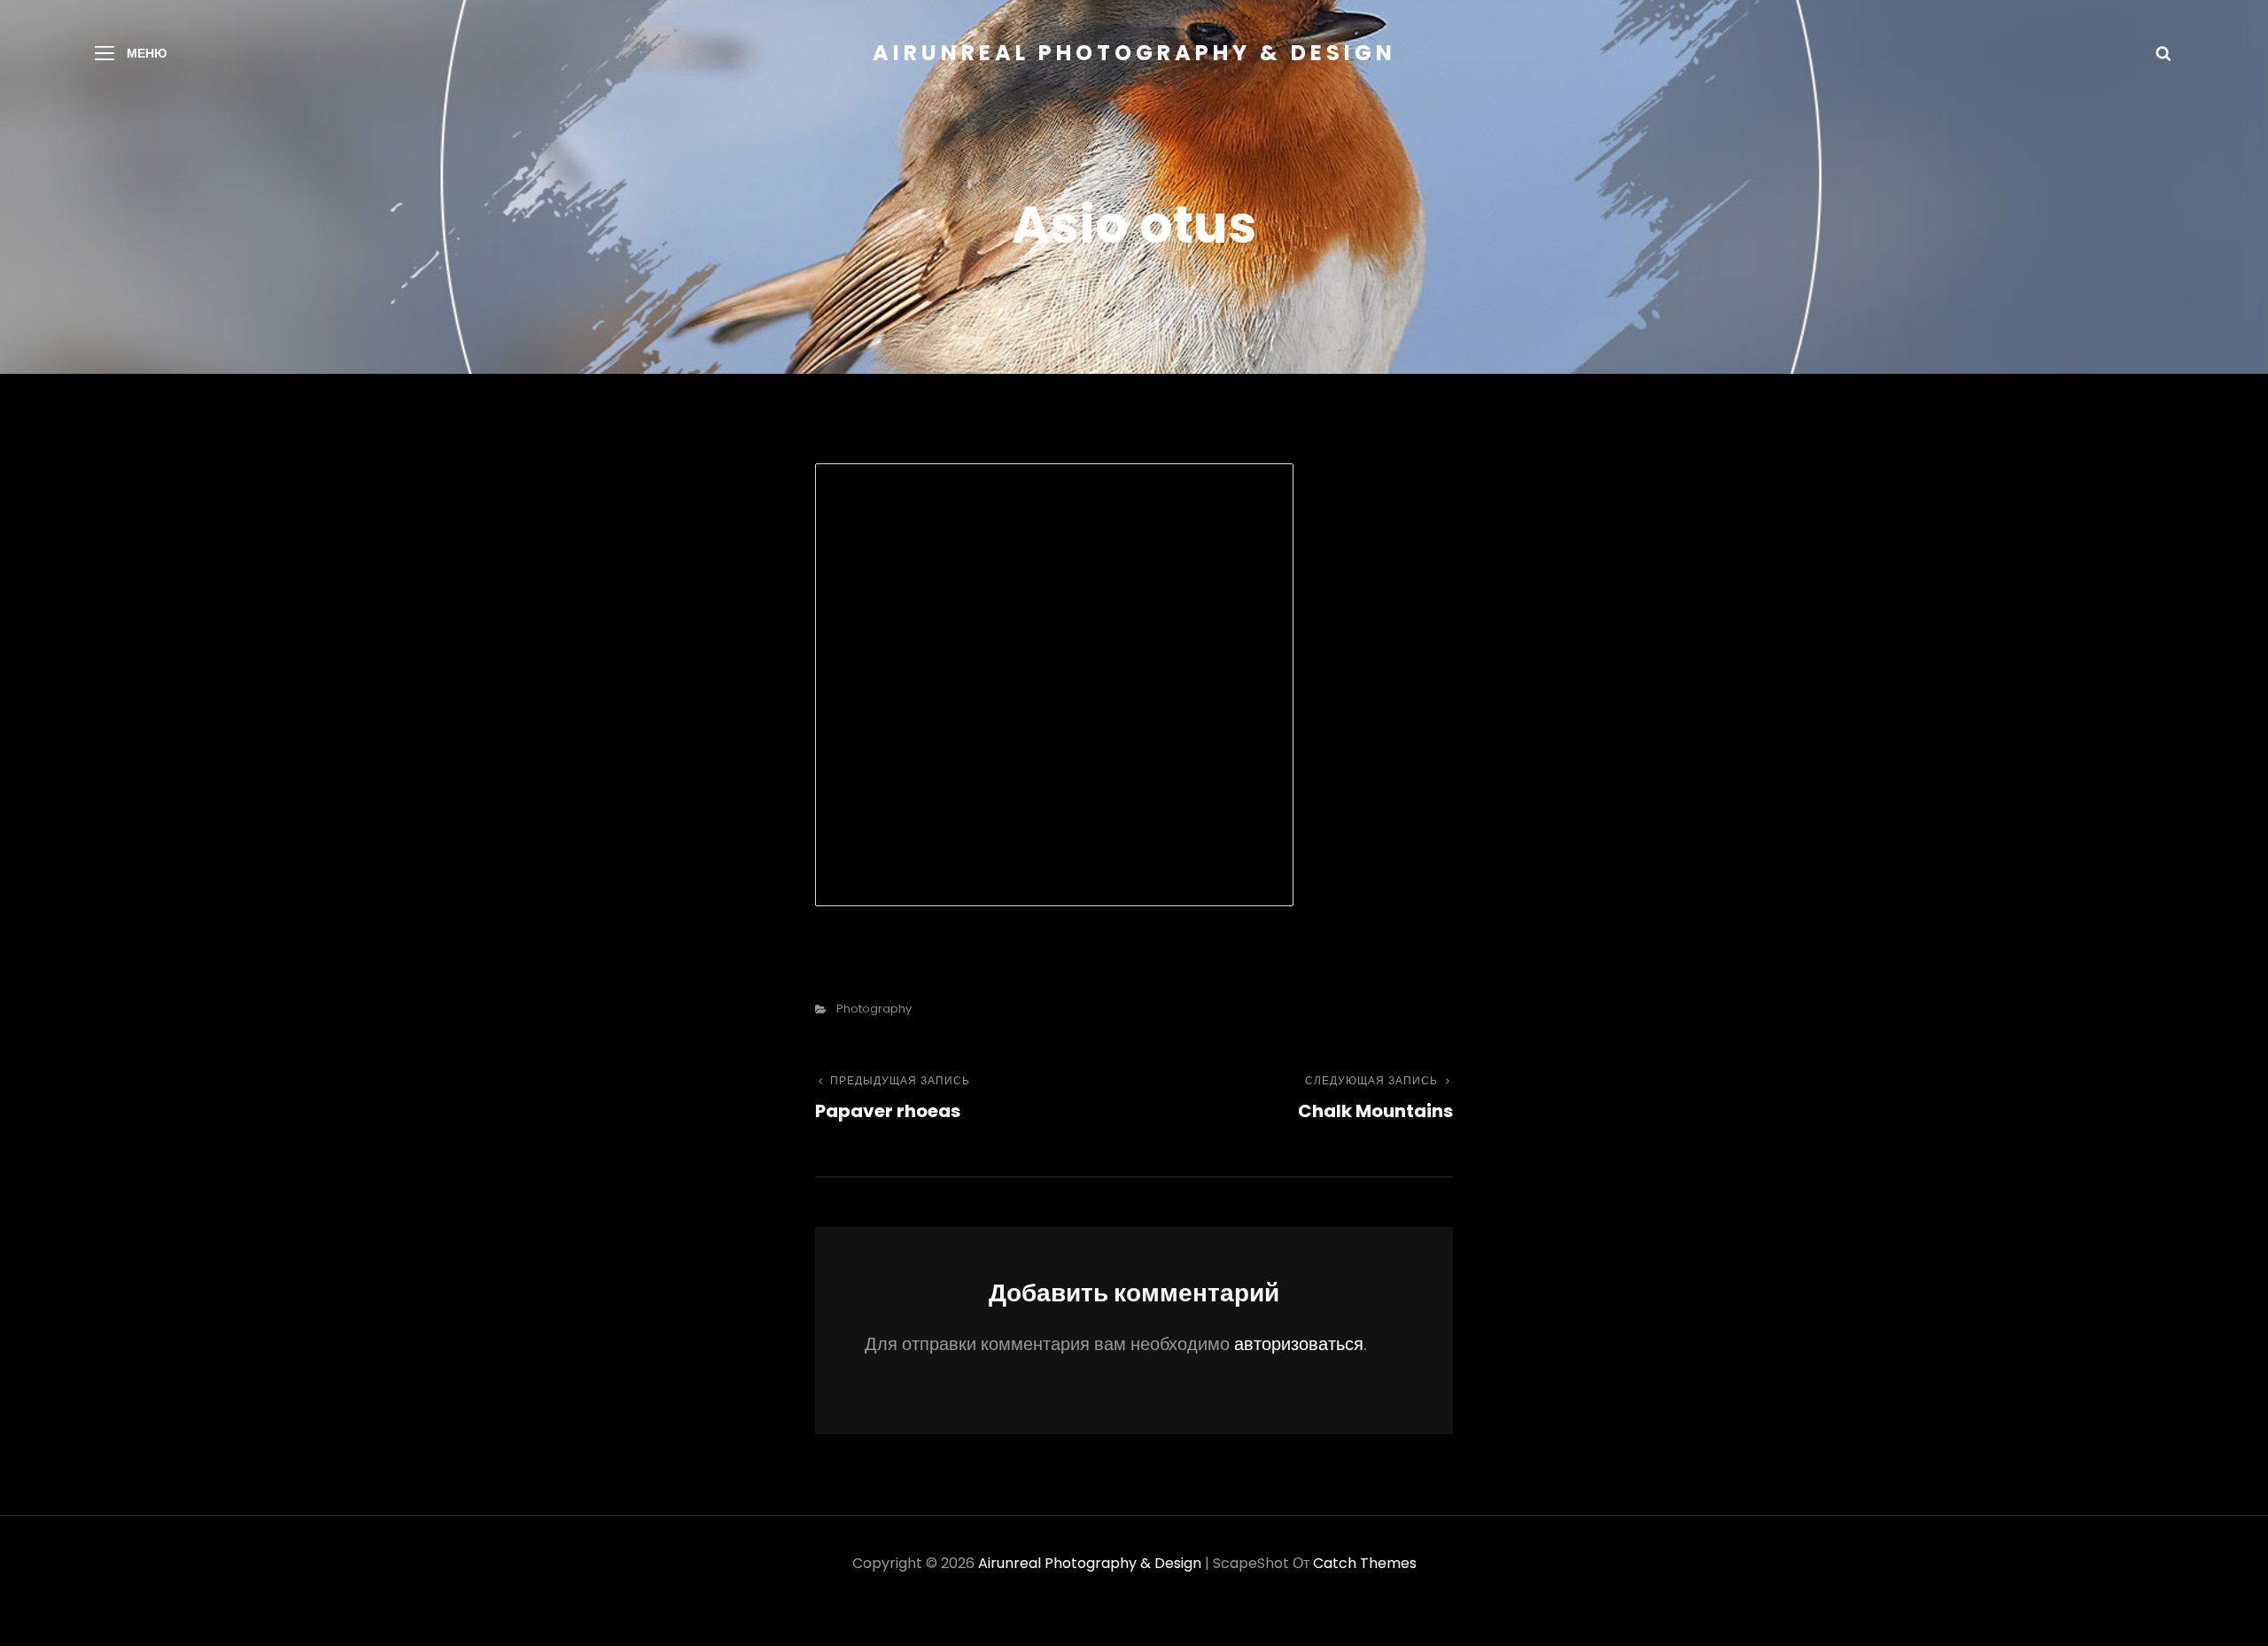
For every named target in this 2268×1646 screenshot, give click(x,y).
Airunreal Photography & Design (1134, 53)
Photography (874, 1009)
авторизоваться (1299, 1344)
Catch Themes (1365, 1563)
